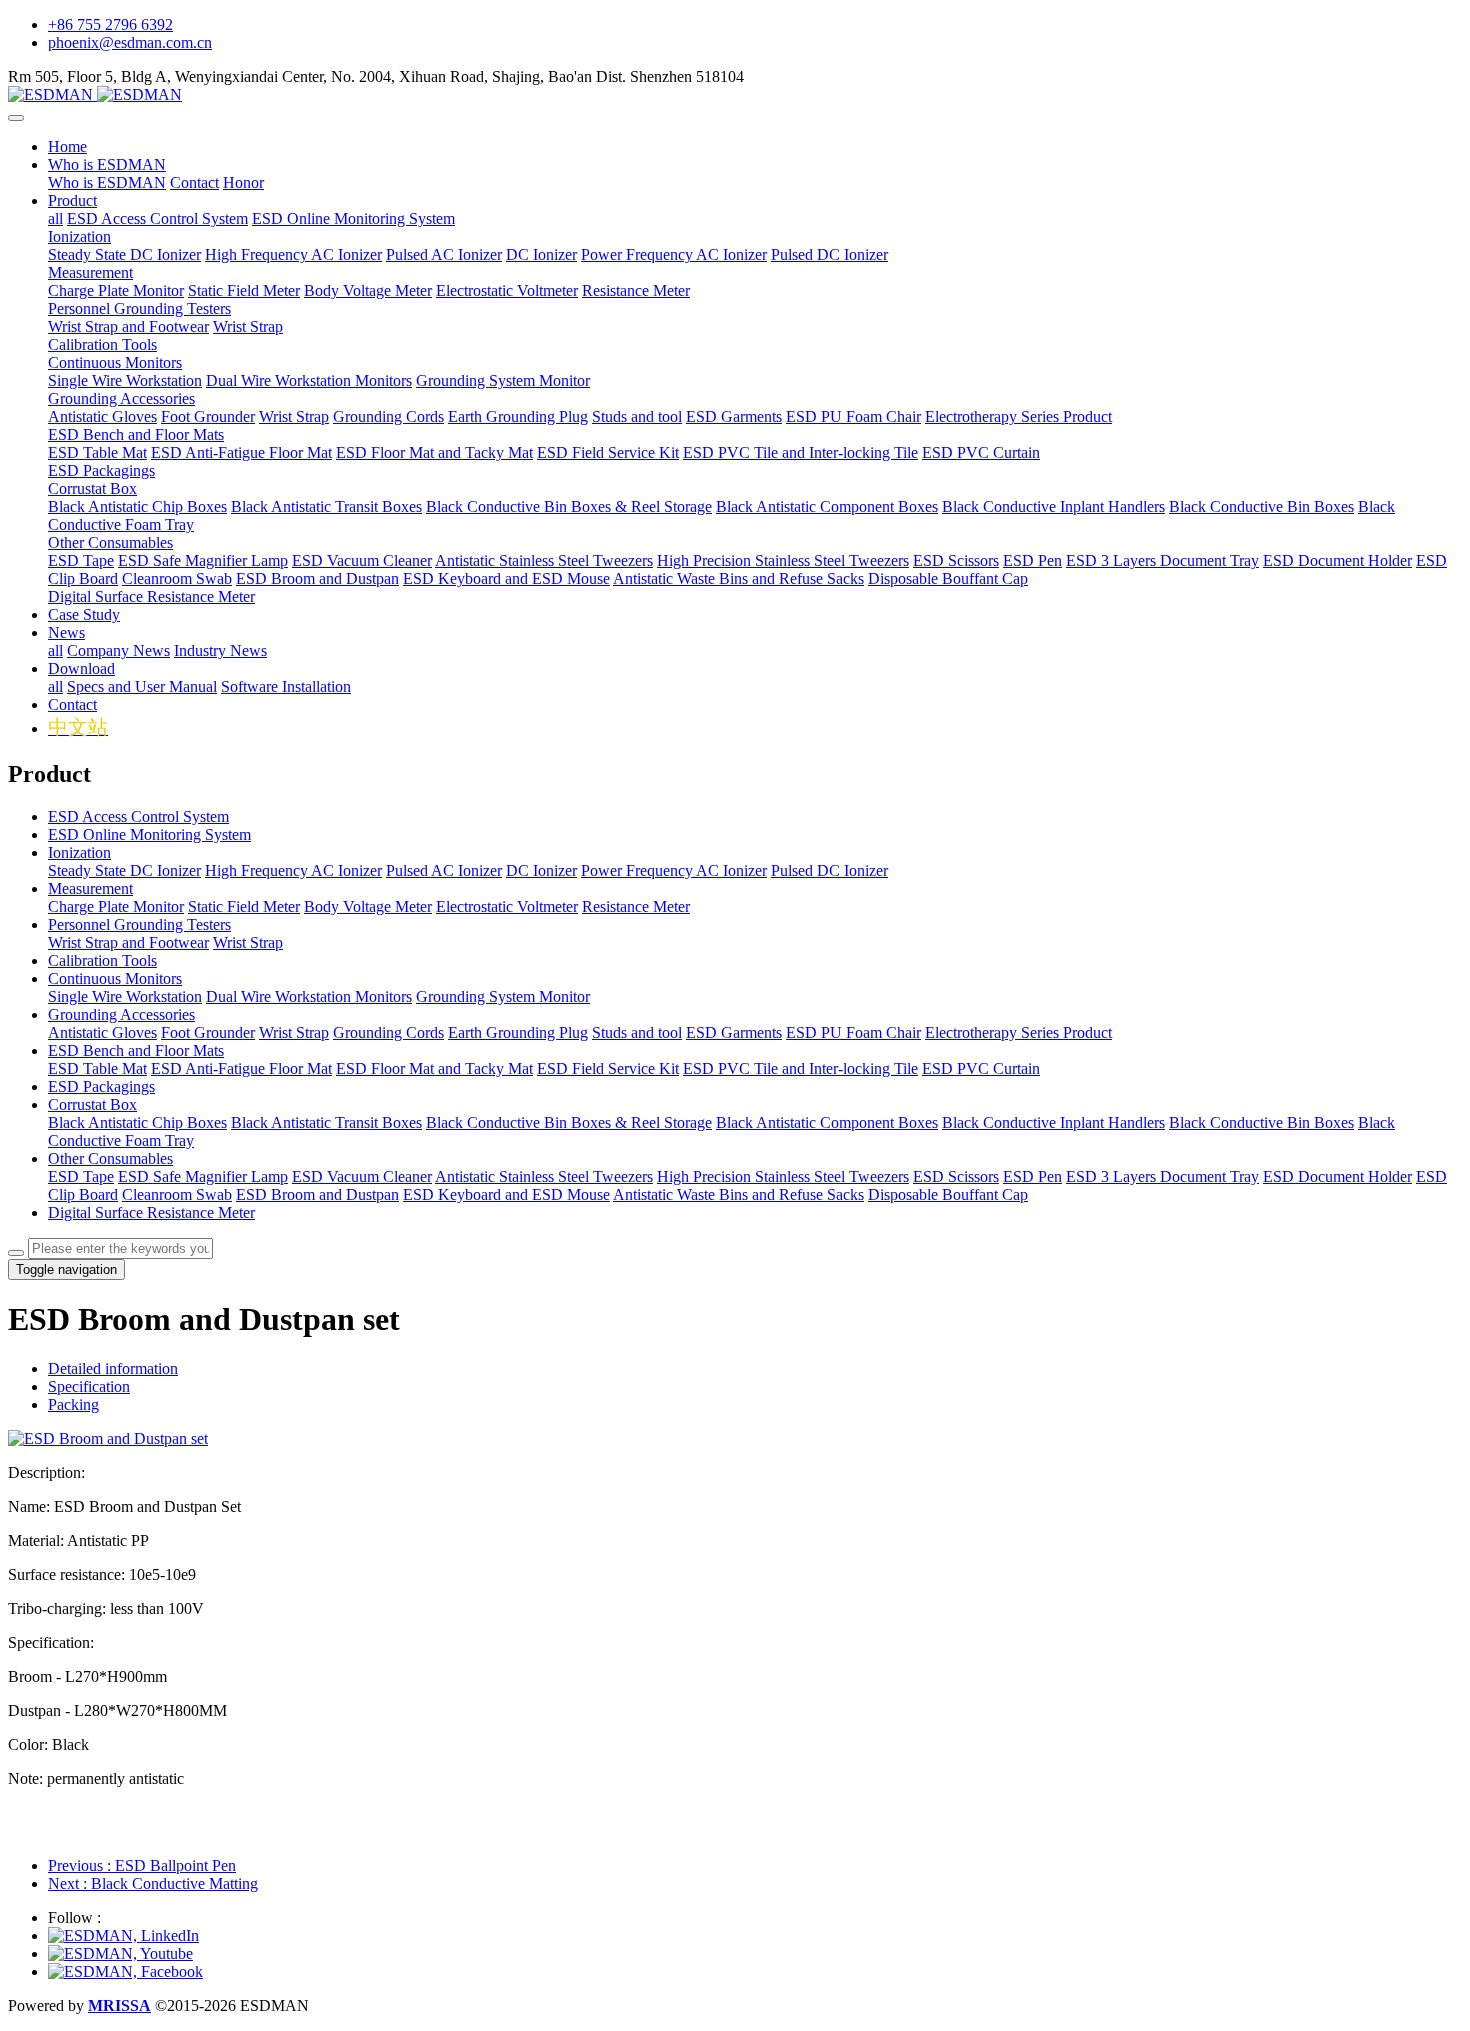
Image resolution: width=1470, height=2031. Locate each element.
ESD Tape (81, 1176)
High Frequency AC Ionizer (293, 870)
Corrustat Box (92, 1104)
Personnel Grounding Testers (139, 924)
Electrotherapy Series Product (1018, 1032)
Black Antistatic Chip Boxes (137, 1122)
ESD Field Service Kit (608, 1068)
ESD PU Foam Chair (853, 1032)
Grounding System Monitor (503, 996)
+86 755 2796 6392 (110, 24)
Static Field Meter (244, 906)
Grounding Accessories (121, 1014)
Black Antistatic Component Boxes (827, 1122)
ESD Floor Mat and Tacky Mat (434, 1068)
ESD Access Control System (138, 816)
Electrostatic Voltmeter (507, 906)
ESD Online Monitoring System (149, 834)
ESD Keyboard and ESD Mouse (506, 1194)
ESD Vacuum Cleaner (362, 1176)
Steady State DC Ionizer (124, 870)
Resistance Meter (636, 906)
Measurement (90, 888)
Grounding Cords (388, 1032)
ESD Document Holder (1337, 1176)
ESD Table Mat (97, 1068)
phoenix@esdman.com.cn (130, 42)
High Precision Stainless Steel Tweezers (783, 1176)
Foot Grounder (208, 1032)
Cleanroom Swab (177, 1194)
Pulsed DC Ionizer (829, 870)
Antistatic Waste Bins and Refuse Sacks (738, 1194)
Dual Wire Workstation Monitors (309, 996)
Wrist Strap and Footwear (128, 942)
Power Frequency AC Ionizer (674, 870)
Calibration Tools (102, 960)
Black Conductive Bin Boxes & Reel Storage (569, 1122)
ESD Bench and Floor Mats (136, 1050)
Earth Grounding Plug (518, 1032)
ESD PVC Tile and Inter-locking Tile (800, 1068)
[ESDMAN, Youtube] (120, 1953)
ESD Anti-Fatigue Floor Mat (241, 1068)
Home (67, 146)
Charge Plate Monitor (116, 906)
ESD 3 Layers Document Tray (1162, 1176)
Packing (73, 1404)
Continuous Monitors (115, 978)
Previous (142, 1865)
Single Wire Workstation (125, 996)
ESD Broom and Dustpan (317, 1194)
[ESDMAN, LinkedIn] (123, 1935)
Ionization (79, 852)
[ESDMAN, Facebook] (125, 1971)
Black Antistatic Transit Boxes (326, 1122)
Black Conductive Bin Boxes (1261, 1122)
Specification (89, 1386)
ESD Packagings (101, 1086)
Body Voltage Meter (368, 906)
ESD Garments (734, 1032)
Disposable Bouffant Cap (948, 1194)
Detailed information (113, 1368)
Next (153, 1883)
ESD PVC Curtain (981, 1068)
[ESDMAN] (735, 95)
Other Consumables (110, 1158)
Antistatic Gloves (102, 1032)
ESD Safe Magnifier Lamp (203, 1176)
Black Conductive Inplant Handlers (1053, 1122)
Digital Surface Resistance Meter (151, 1212)
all (55, 218)
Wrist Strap (248, 942)
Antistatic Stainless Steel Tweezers (544, 1176)
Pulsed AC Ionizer (444, 870)
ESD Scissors (956, 1176)
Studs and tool (637, 1032)
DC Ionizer (541, 870)
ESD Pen (1032, 1176)
